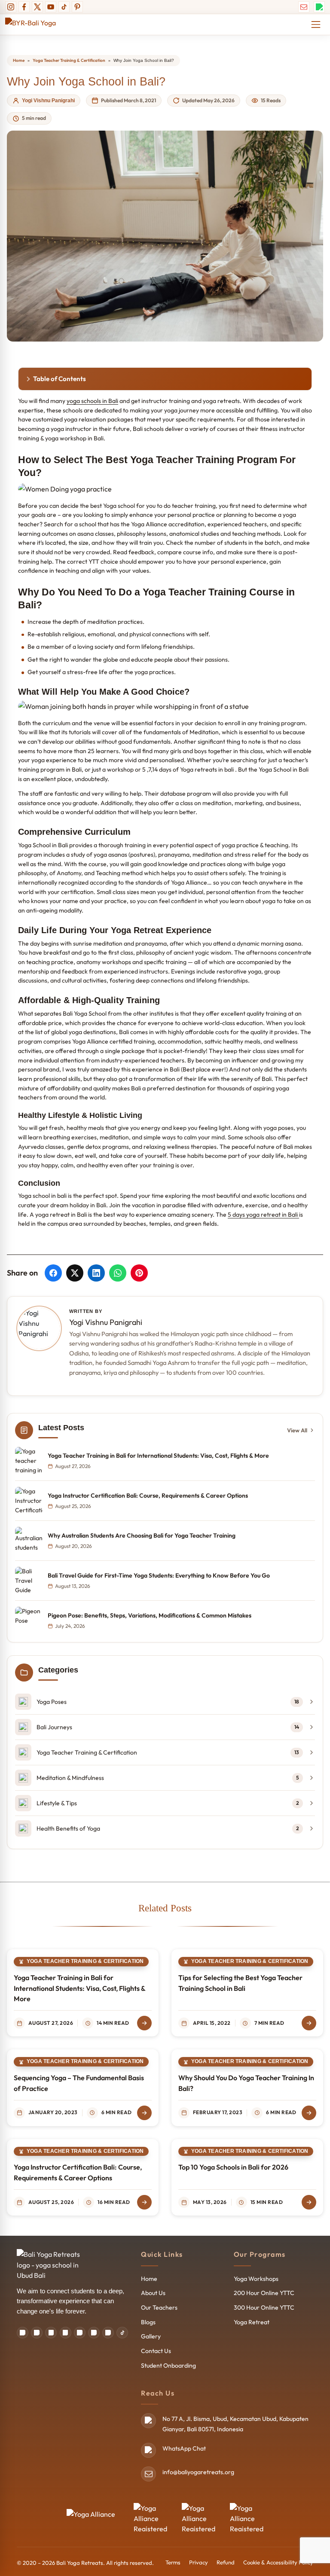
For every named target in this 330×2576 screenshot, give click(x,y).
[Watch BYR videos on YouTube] (108, 2333)
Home (19, 60)
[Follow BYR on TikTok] (64, 7)
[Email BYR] (304, 7)
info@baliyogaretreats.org (198, 2472)
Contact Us (156, 2351)
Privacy (199, 2562)
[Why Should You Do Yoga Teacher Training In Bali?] (309, 2113)
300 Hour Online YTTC (264, 2307)
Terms (173, 2562)
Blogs (148, 2322)
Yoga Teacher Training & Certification (69, 60)
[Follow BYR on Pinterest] (77, 7)
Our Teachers (159, 2307)
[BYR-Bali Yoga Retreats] (38, 24)
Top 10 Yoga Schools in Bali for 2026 (233, 2167)
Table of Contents (60, 379)
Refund (226, 2562)
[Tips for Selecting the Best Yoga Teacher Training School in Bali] (309, 2023)
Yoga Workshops (256, 2279)
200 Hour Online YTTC (264, 2293)
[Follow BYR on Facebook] (24, 7)
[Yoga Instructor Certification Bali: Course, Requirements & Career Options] (144, 2202)
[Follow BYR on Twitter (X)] (37, 7)
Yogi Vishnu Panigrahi (48, 101)
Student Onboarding (168, 2365)
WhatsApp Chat (184, 2448)
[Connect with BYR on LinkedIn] (80, 2333)
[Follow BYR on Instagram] (11, 7)
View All (297, 1430)
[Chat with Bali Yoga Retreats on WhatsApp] (319, 7)
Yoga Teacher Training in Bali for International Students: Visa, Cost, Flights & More (79, 1988)
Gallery (151, 2336)
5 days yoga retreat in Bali (263, 1215)
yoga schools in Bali (92, 401)
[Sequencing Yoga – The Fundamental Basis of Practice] (144, 2113)
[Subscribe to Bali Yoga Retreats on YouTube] (51, 7)
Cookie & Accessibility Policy (278, 2562)
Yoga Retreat (252, 2322)
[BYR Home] (51, 2265)
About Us (153, 2293)
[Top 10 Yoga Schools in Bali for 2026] (309, 2202)
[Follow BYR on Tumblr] (94, 2333)
